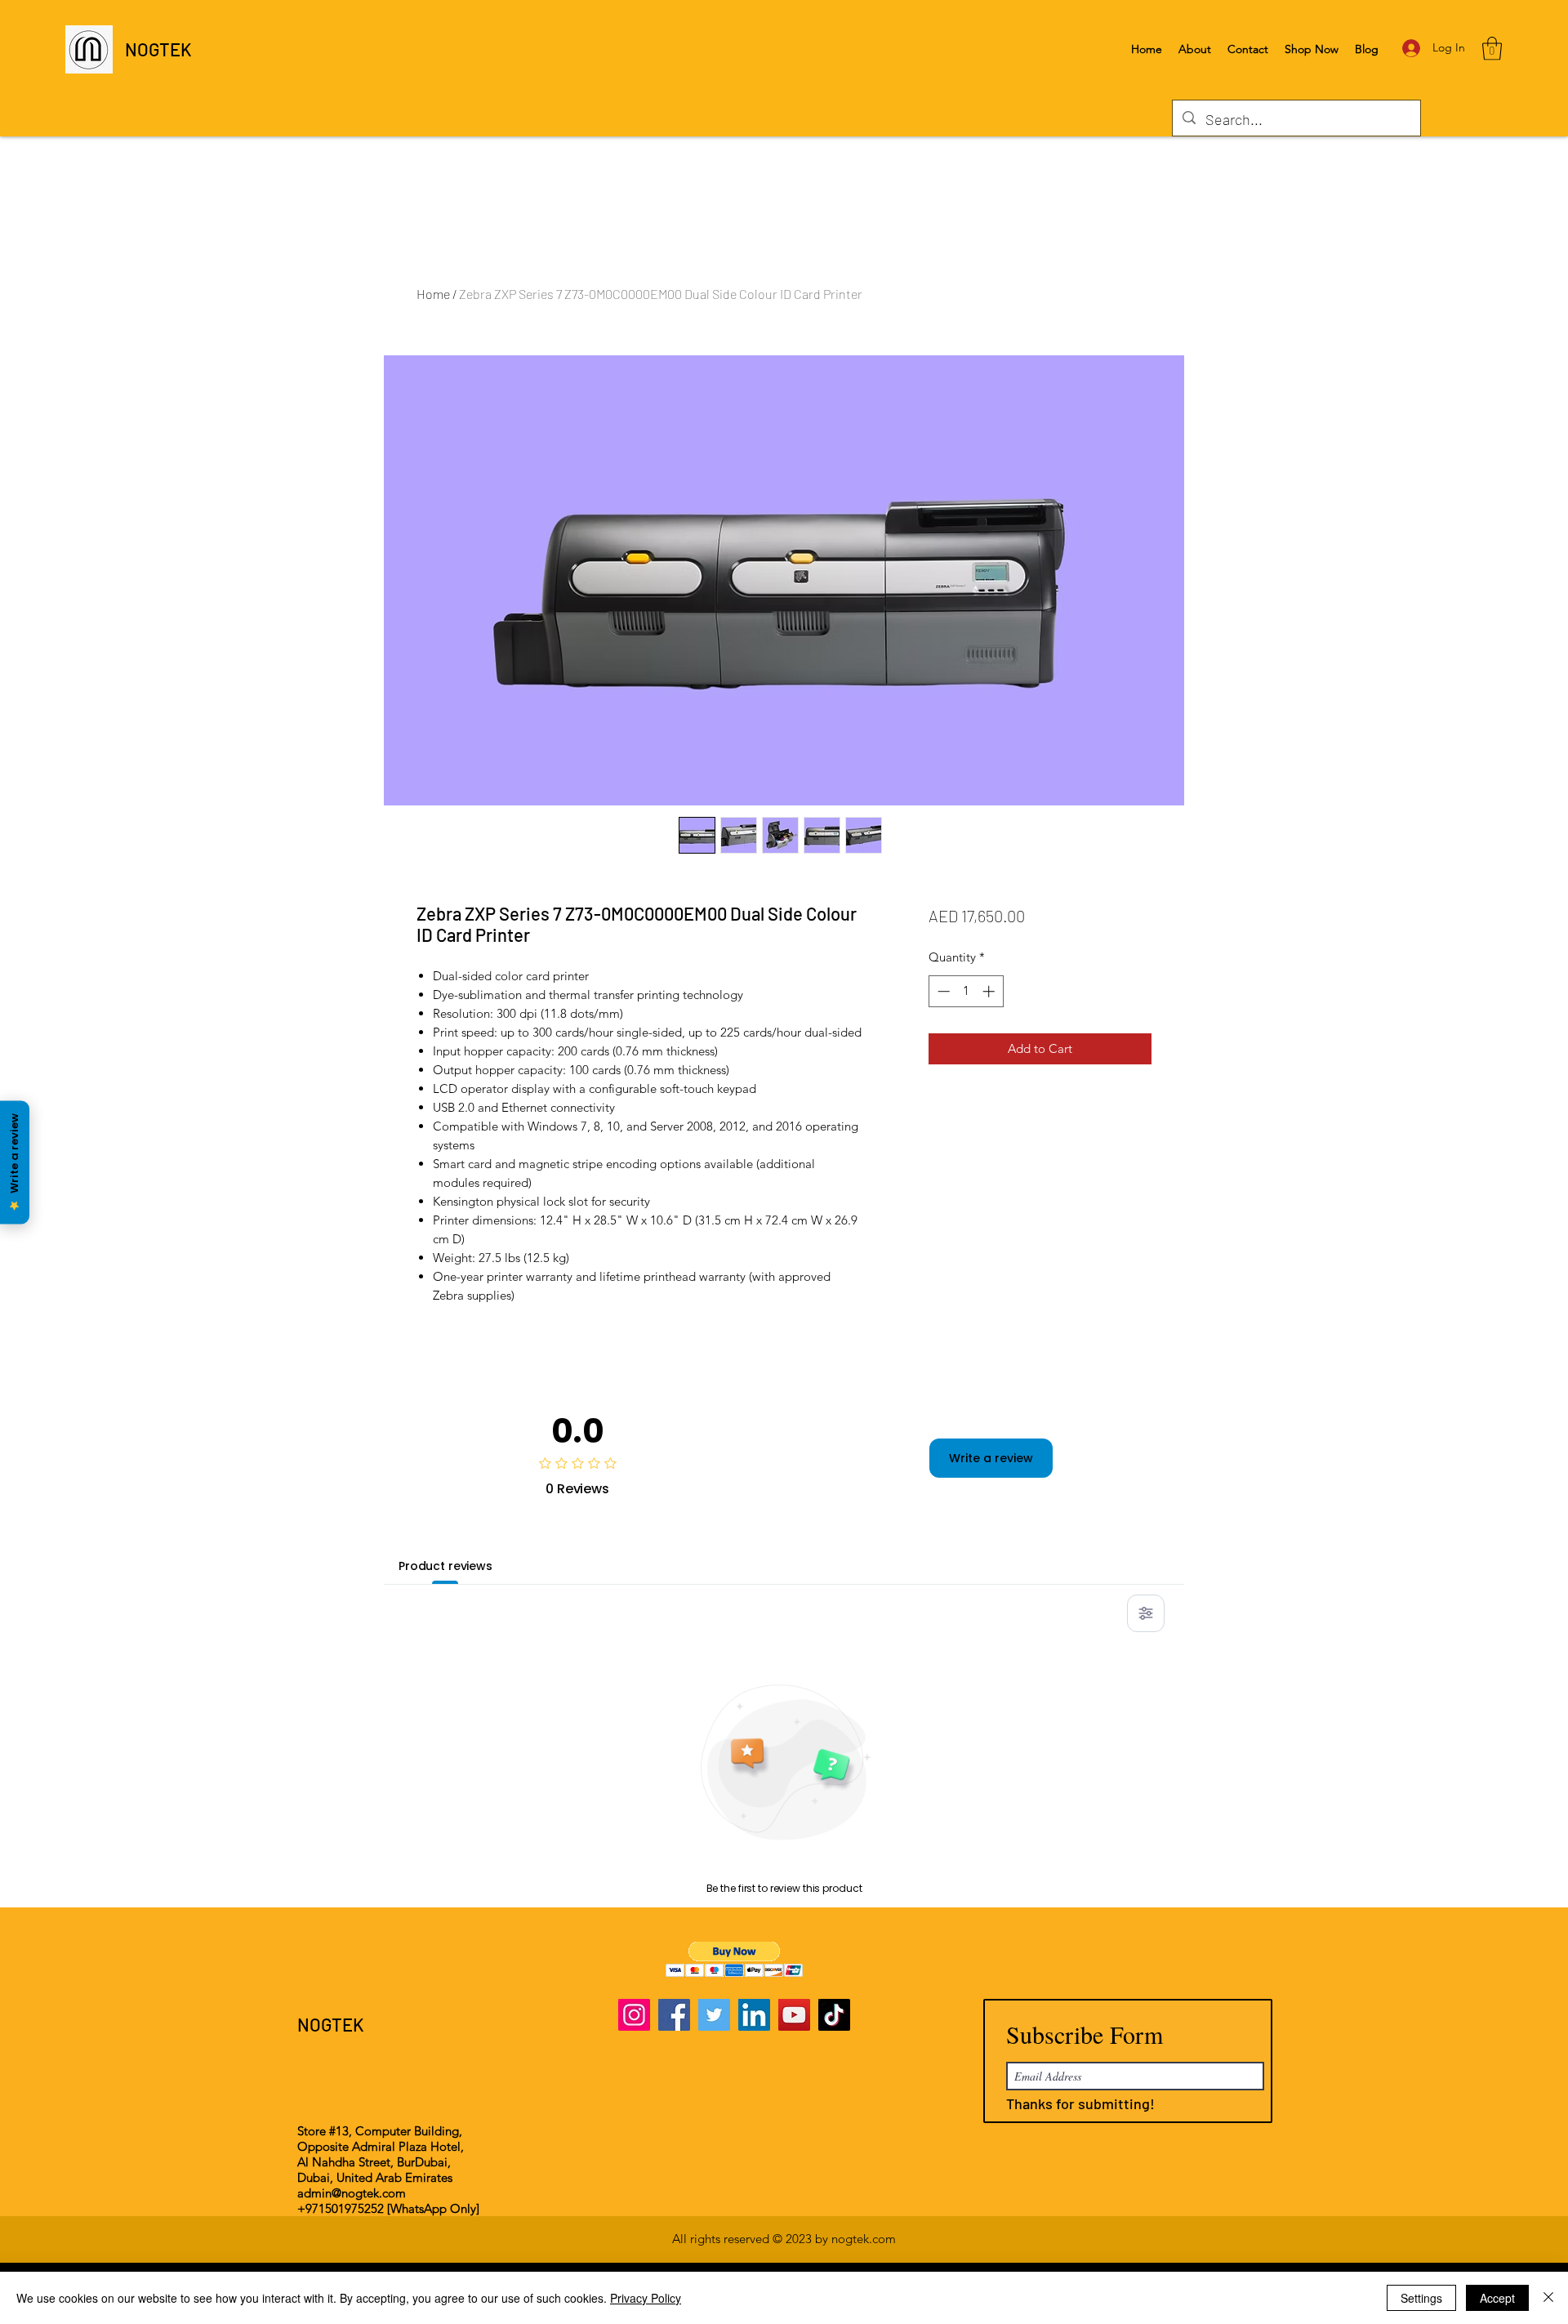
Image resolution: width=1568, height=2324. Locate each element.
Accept (1497, 2298)
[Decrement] (942, 991)
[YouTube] (794, 2015)
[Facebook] (674, 2015)
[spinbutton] (966, 991)
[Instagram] (634, 2015)
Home (433, 294)
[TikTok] (834, 2015)
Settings (1421, 2298)
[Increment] (990, 991)
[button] (1492, 49)
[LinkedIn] (754, 2015)
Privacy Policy (646, 2298)
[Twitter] (714, 2015)
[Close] (1548, 2298)
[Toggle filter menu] (1146, 1613)
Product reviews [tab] (445, 1566)
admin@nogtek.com (352, 2193)
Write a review (991, 1458)
